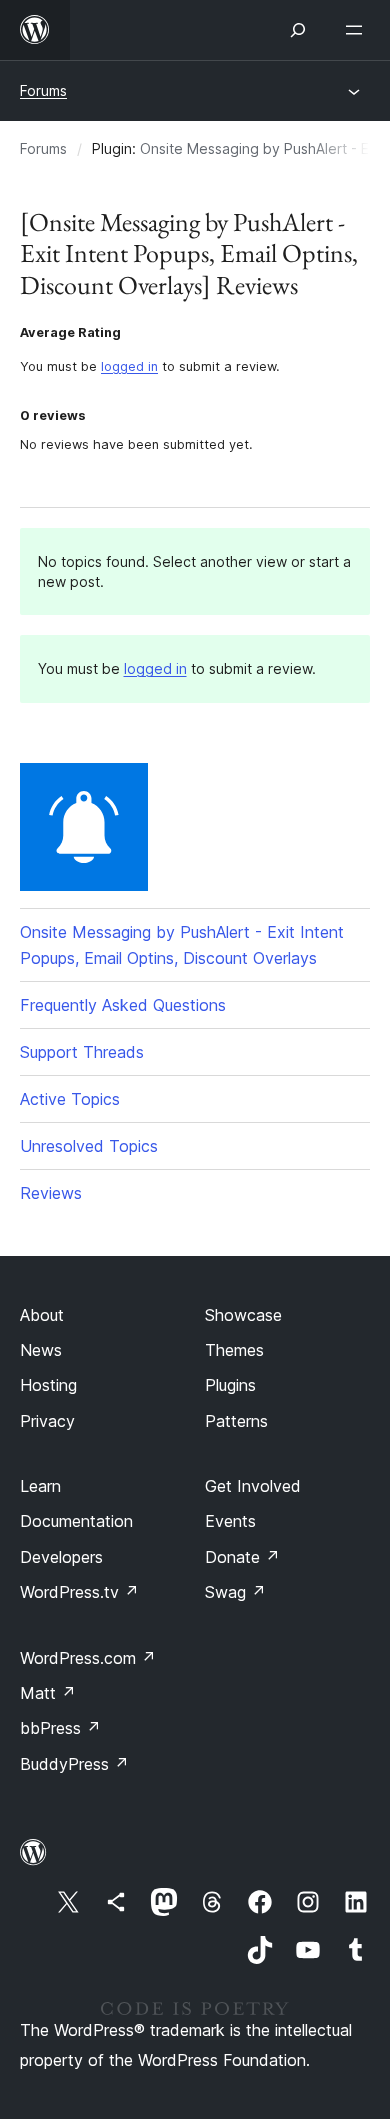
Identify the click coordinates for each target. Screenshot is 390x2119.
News (41, 1350)
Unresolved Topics (89, 1146)
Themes (234, 1350)
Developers (61, 1557)
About (42, 1315)
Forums (43, 90)
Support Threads (82, 1052)
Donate (242, 1557)
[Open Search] (298, 30)
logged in (129, 366)
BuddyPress (74, 1764)
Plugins (230, 1385)
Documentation (76, 1521)
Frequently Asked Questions (123, 1005)
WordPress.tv (79, 1592)
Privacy (47, 1421)
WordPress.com (88, 1658)
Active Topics (70, 1099)
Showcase (243, 1315)
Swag (235, 1592)
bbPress (60, 1728)
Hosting (48, 1385)
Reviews (51, 1193)
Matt (48, 1693)
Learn (40, 1486)
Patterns (236, 1421)
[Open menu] (358, 30)
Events (230, 1521)
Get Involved (253, 1486)
